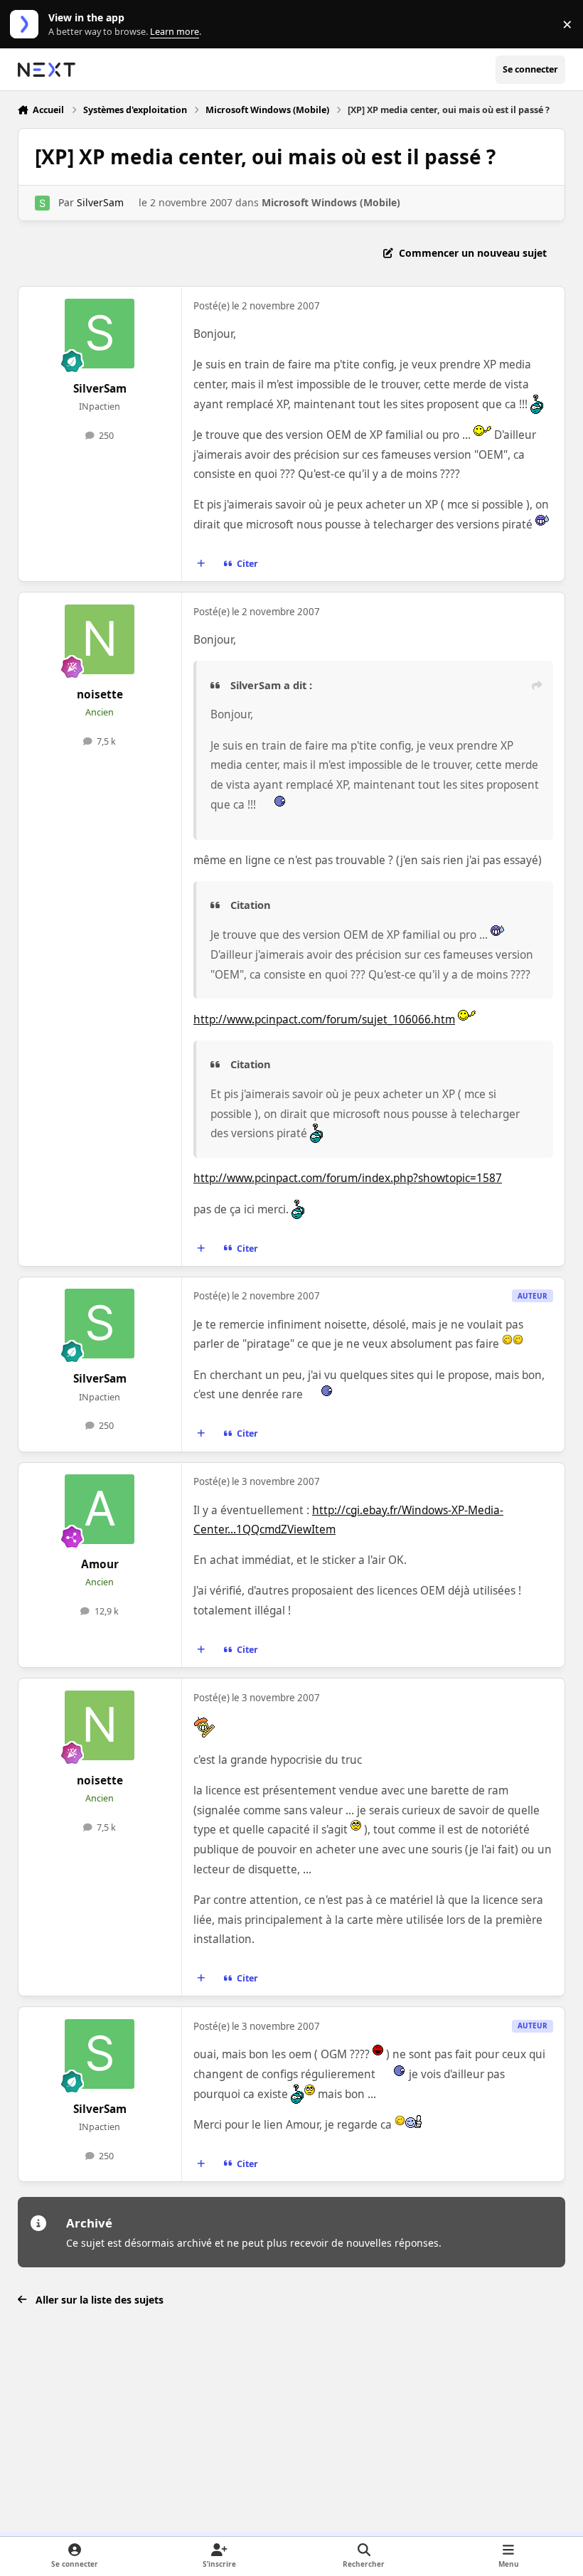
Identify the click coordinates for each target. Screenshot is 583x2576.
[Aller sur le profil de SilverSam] (42, 203)
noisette (100, 694)
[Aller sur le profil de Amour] (100, 1509)
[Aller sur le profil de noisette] (100, 639)
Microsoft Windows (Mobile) (331, 202)
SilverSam (100, 202)
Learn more (27, 25)
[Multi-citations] (200, 564)
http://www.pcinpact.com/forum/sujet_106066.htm (324, 1020)
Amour (100, 1564)
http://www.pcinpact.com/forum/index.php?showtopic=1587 (348, 1178)
